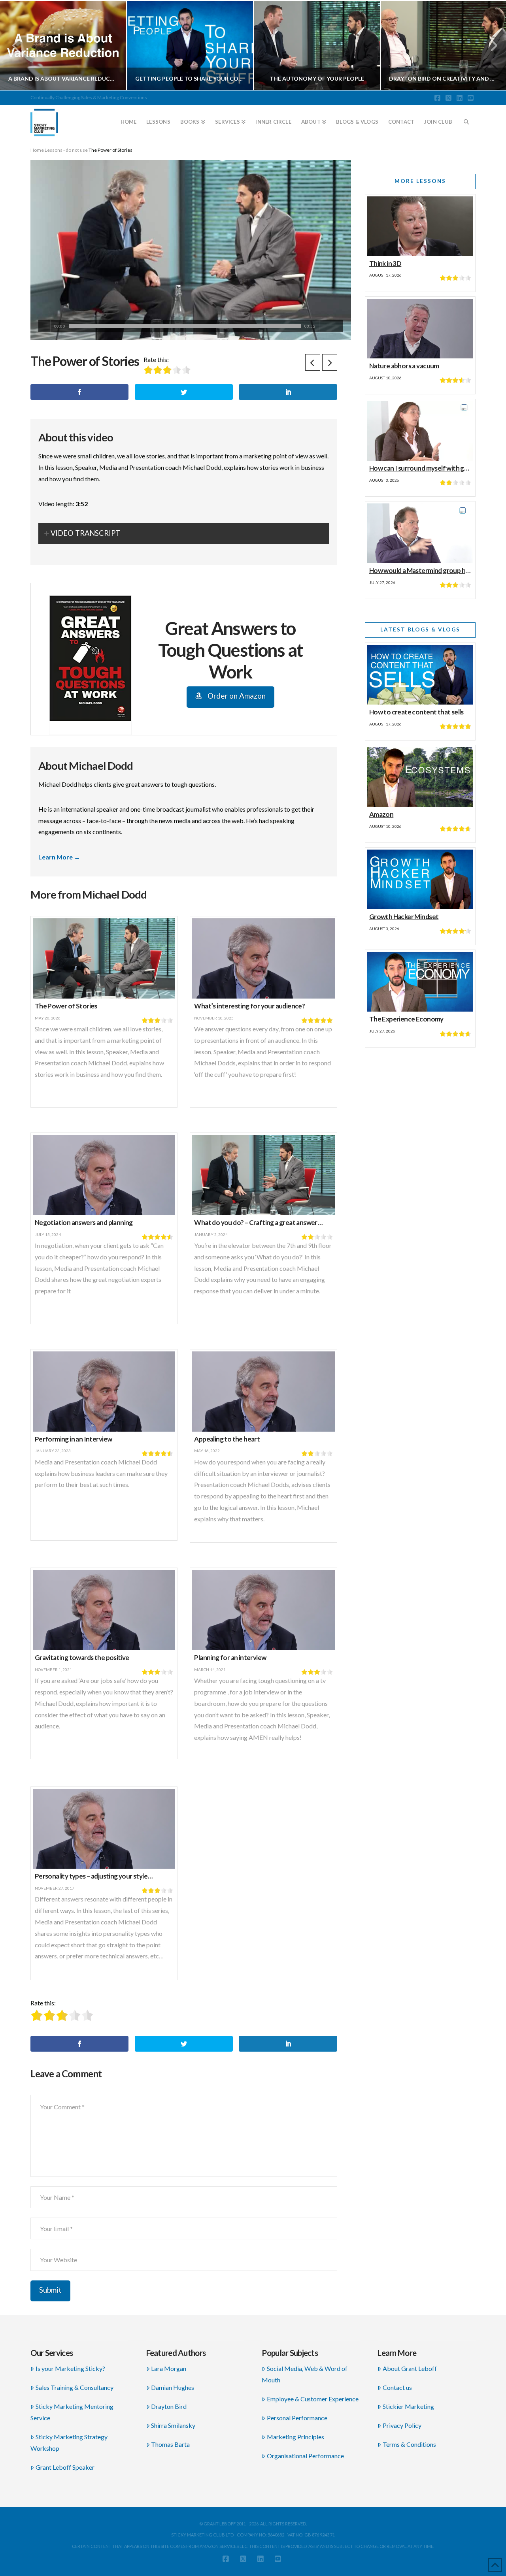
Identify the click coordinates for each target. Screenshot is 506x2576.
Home (37, 150)
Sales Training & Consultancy (75, 2387)
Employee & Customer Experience (313, 2399)
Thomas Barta (170, 2444)
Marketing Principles (295, 2437)
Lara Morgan (169, 2368)
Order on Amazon (236, 696)
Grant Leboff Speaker (65, 2467)
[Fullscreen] (337, 326)
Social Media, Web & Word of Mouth (305, 2374)
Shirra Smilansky (173, 2425)
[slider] (185, 326)
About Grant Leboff (410, 2368)
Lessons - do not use (66, 150)
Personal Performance (297, 2418)
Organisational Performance (305, 2456)
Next (489, 45)
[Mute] (325, 326)
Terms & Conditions (409, 2444)
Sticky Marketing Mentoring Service (72, 2412)
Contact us (397, 2387)
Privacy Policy (402, 2425)
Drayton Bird (169, 2406)
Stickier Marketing (408, 2406)
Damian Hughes (173, 2387)
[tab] (184, 533)
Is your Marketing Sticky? (70, 2368)
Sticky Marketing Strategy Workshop (69, 2442)
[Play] (44, 326)
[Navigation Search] (466, 119)
